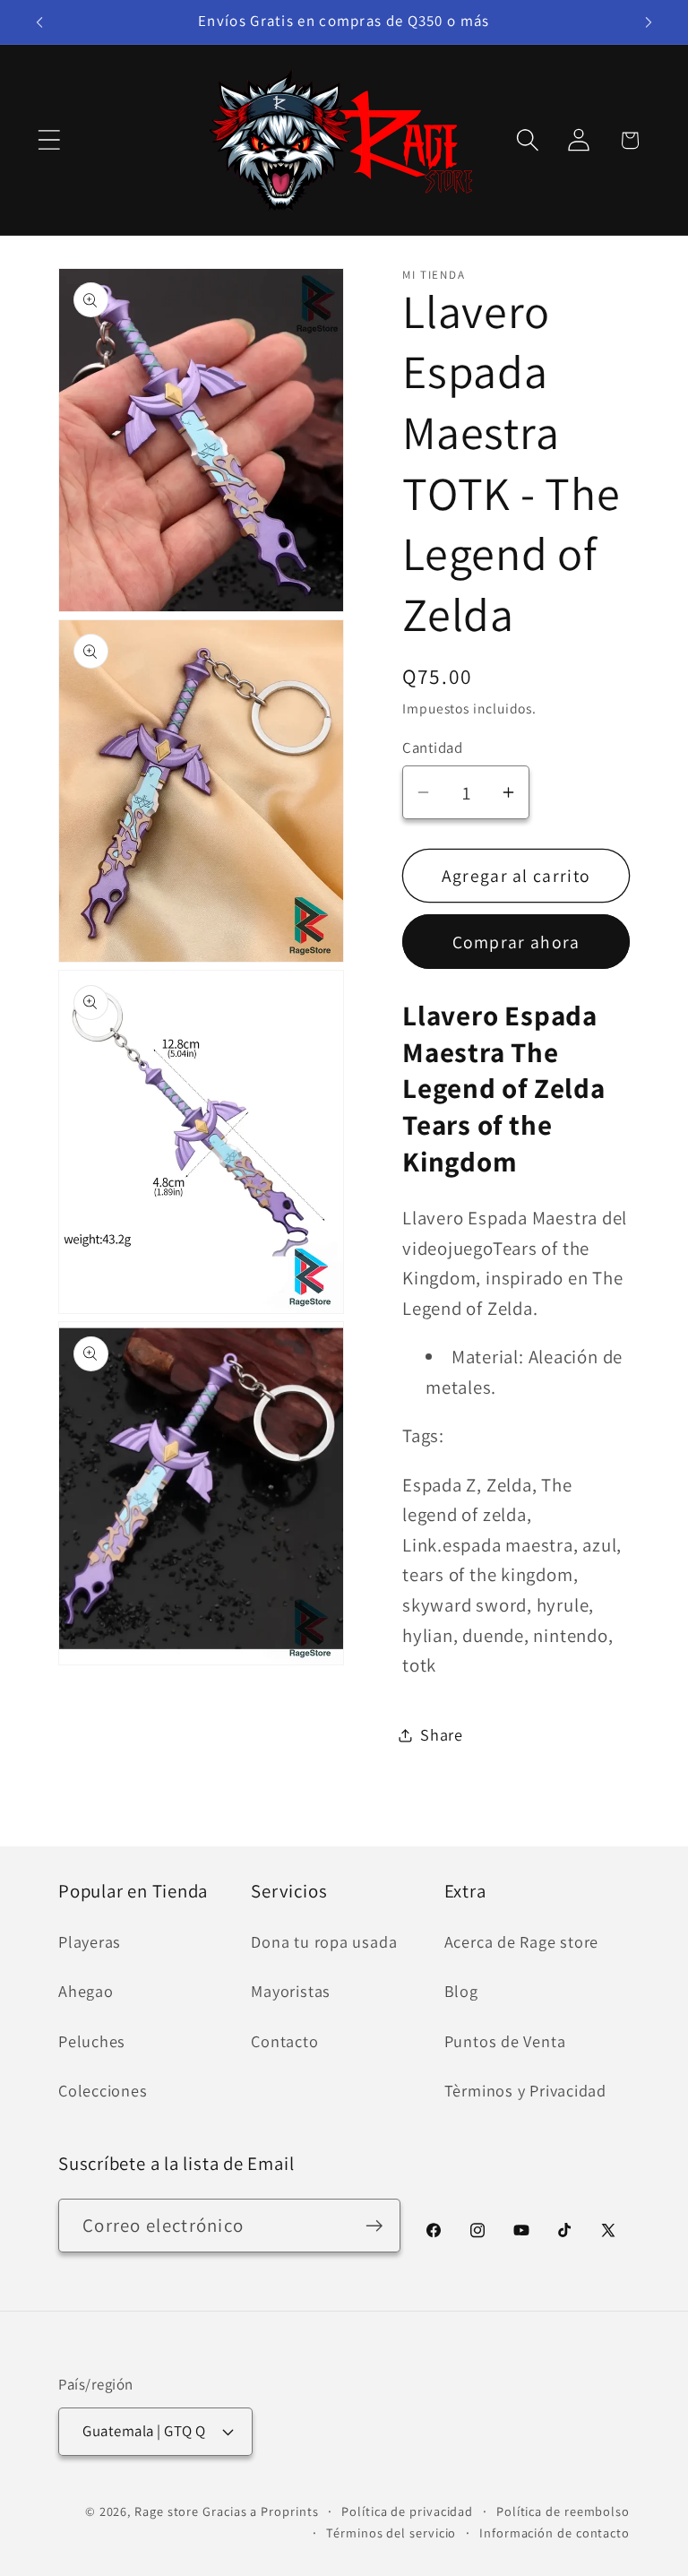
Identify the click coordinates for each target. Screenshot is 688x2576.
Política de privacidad (407, 2511)
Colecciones (103, 2090)
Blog (461, 1991)
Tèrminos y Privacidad (525, 2090)
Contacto (284, 2041)
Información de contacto (555, 2533)
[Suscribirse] (374, 2226)
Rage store (167, 2511)
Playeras (90, 1941)
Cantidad (432, 748)
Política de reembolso (563, 2511)
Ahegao (86, 1991)
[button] (49, 140)
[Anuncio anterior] (39, 22)
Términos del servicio (391, 2533)
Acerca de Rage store (522, 1941)
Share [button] (442, 1734)
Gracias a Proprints (260, 2511)
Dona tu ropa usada (324, 1941)
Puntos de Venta (505, 2041)
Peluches (92, 2041)
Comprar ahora (516, 942)
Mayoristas (291, 1991)
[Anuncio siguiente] (649, 22)
